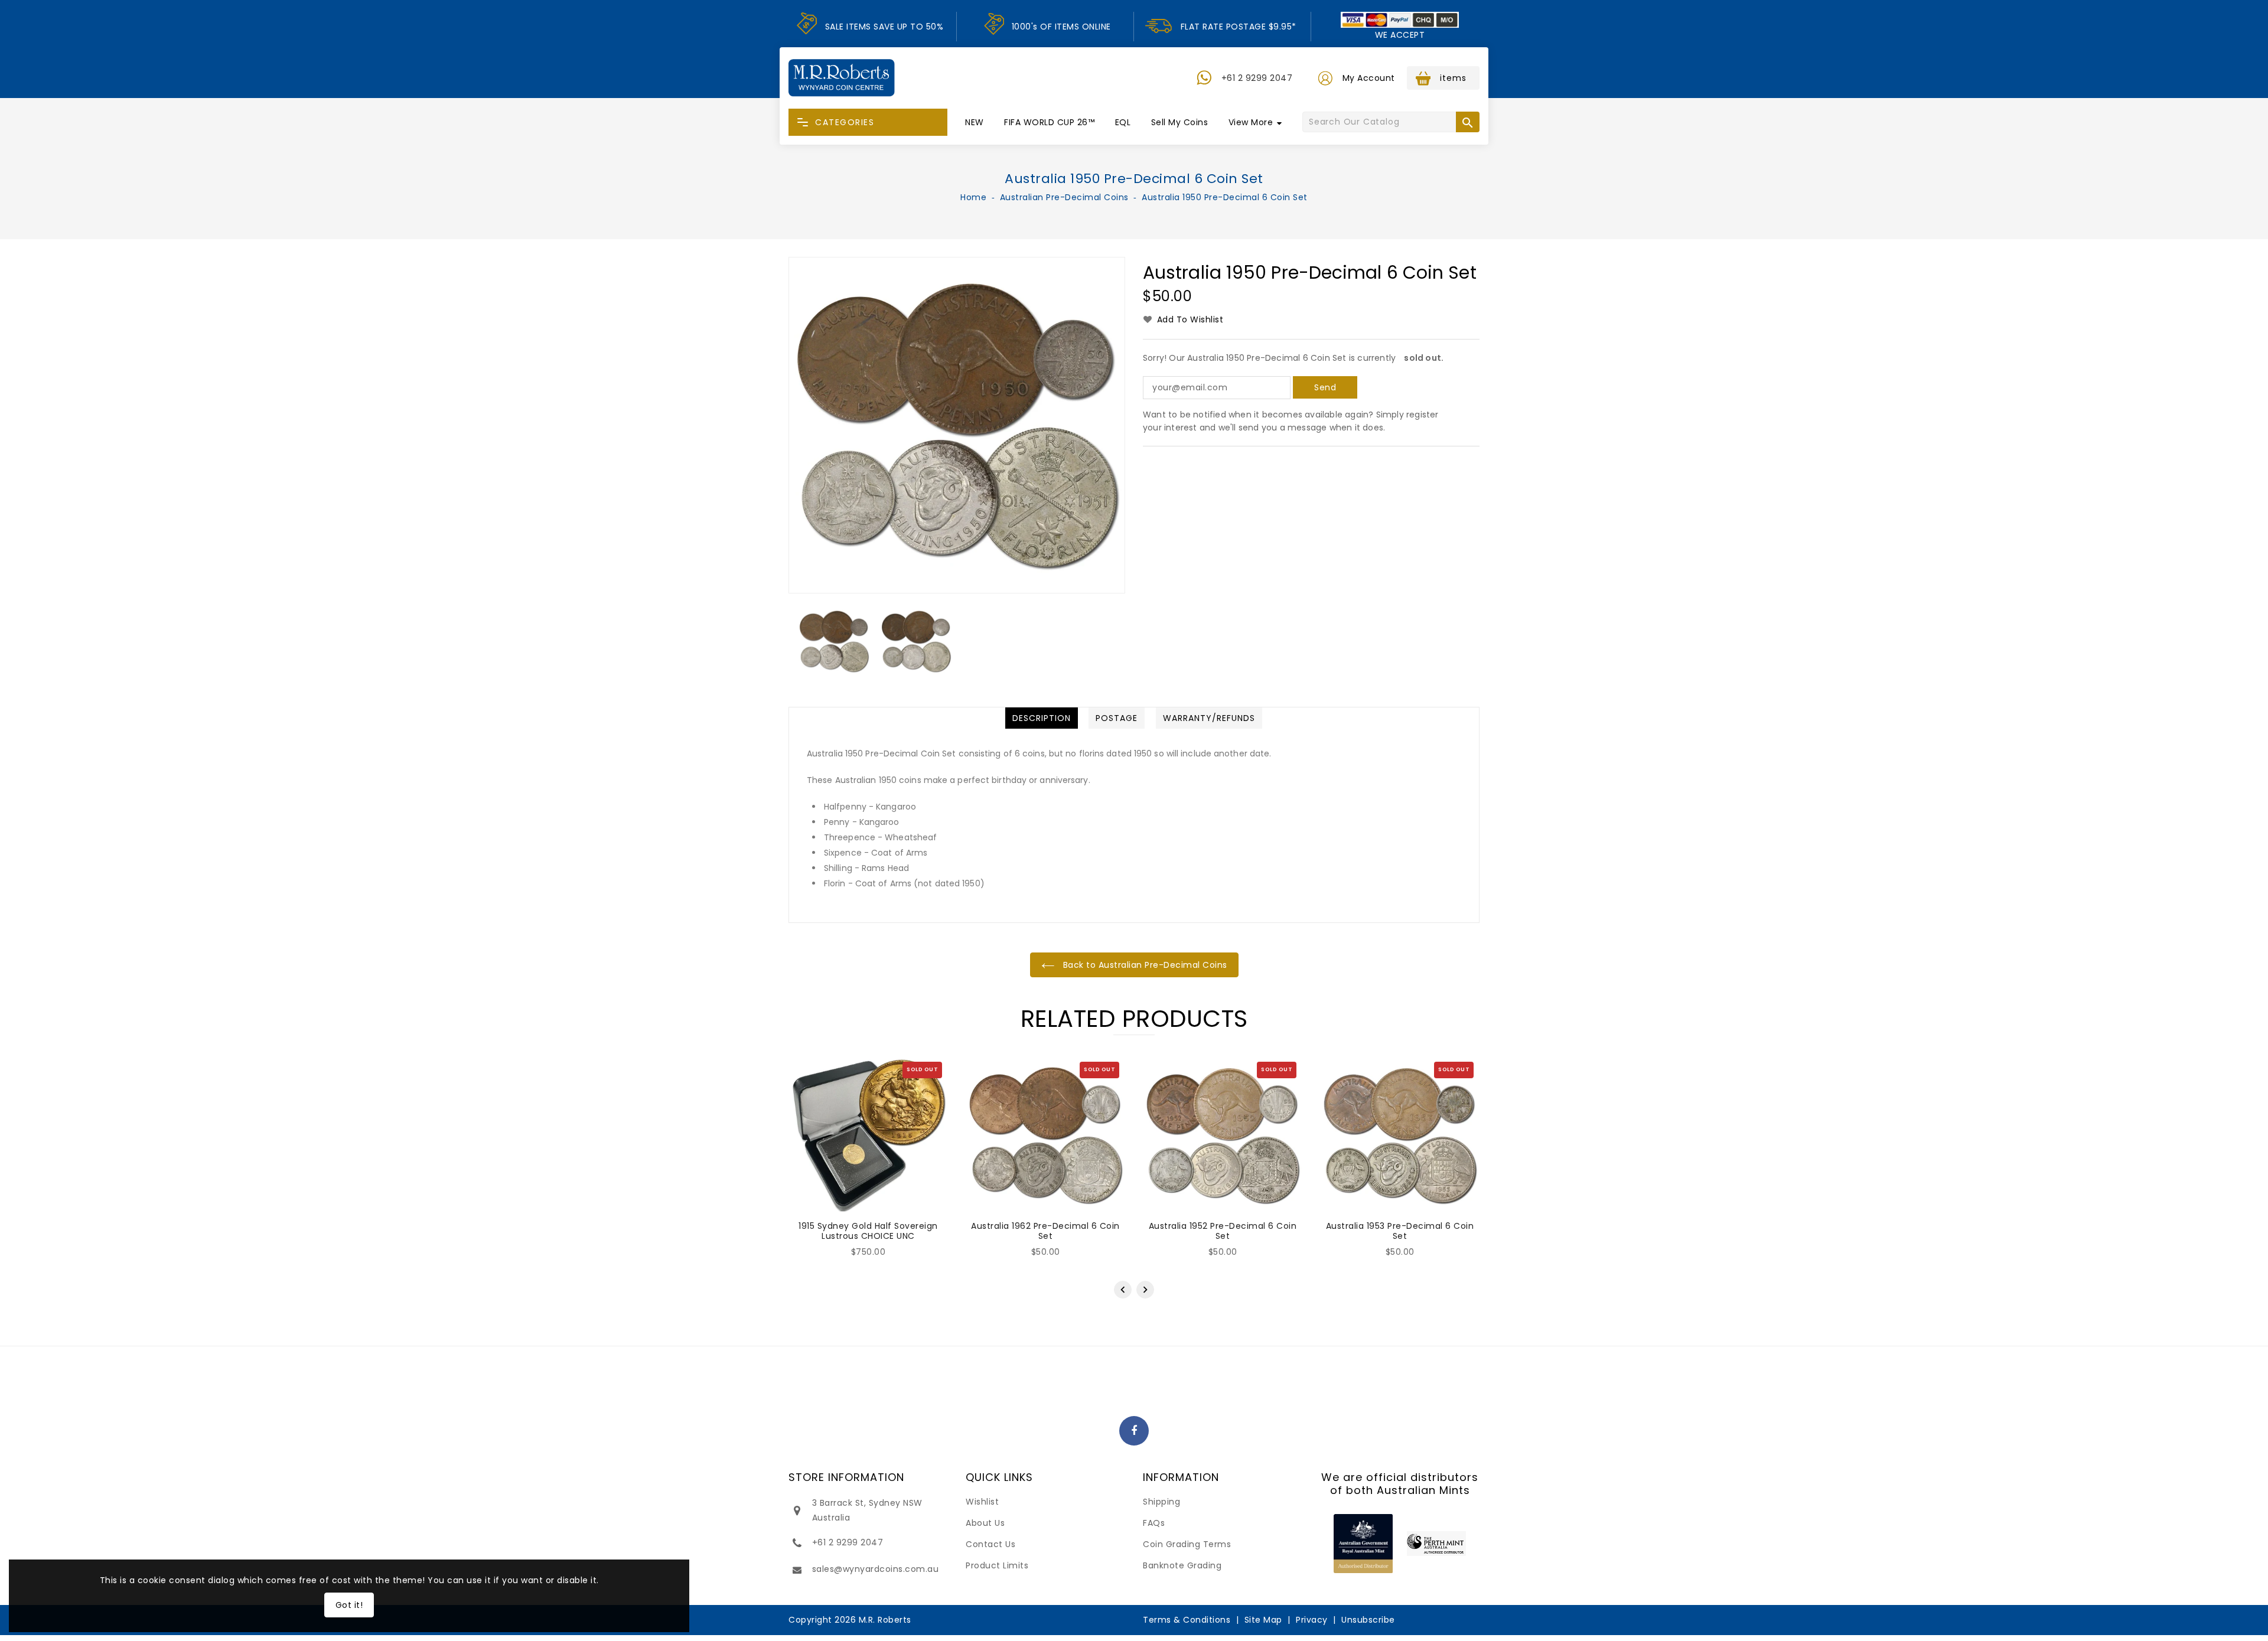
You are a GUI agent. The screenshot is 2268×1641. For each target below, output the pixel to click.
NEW (975, 122)
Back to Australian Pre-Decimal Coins (1144, 965)
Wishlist (982, 1502)
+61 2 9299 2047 (1257, 78)
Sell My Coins (1180, 122)
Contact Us (990, 1544)
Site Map (1263, 1620)
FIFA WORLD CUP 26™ (1049, 122)
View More (1251, 122)
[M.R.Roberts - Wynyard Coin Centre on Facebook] (1134, 1431)
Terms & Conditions (1187, 1620)
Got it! (349, 1605)
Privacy (1312, 1620)
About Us (985, 1523)
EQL (1123, 122)
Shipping (1161, 1502)
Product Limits (997, 1565)
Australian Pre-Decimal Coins (1064, 197)
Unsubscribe (1368, 1620)
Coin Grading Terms (1187, 1544)
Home (973, 197)
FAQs (1154, 1523)
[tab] (1042, 718)
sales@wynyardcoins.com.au (876, 1569)
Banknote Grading (1182, 1565)
